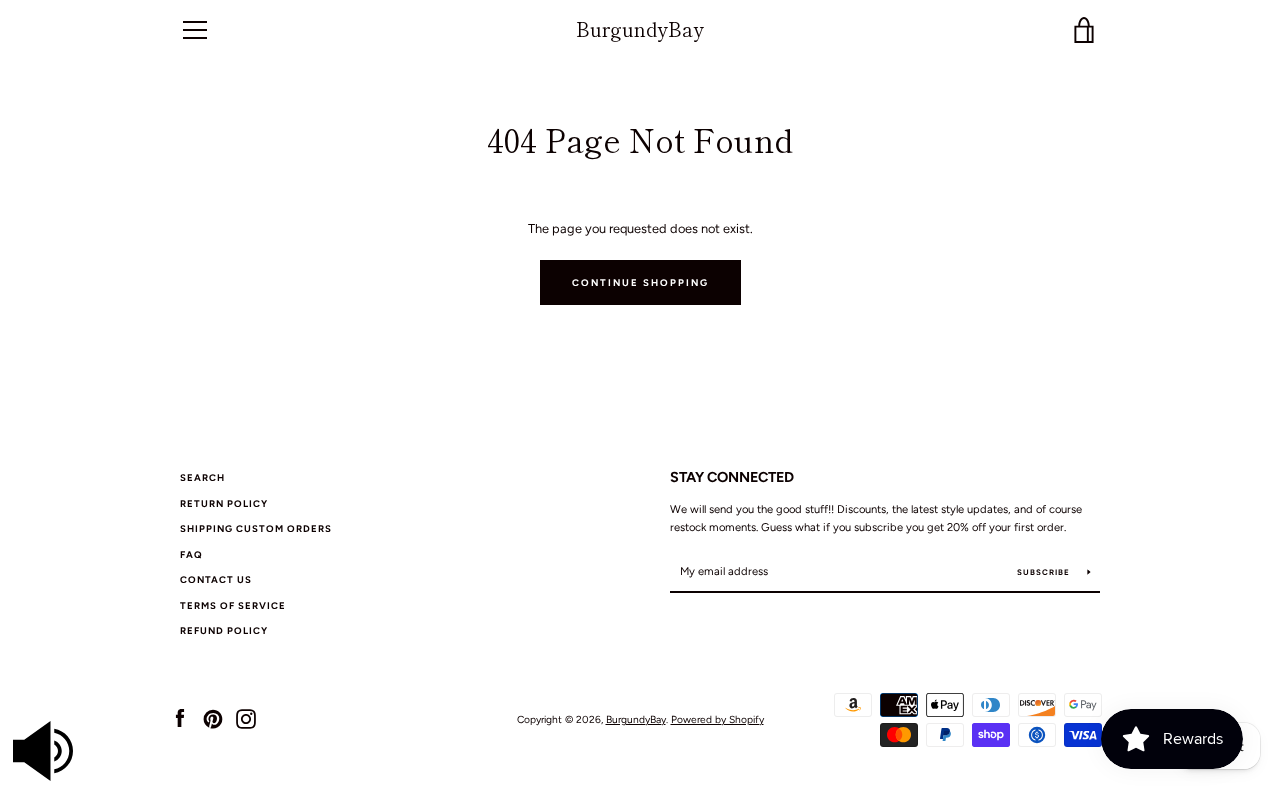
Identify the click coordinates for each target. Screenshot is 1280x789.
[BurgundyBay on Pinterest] (213, 718)
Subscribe (1045, 572)
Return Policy (224, 503)
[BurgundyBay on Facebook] (180, 718)
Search (202, 477)
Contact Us (216, 579)
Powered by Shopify (717, 719)
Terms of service (233, 605)
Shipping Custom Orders (256, 528)
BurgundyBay (640, 29)
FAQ (191, 554)
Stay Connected (732, 477)
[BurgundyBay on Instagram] (246, 718)
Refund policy (224, 630)
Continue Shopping (640, 282)
